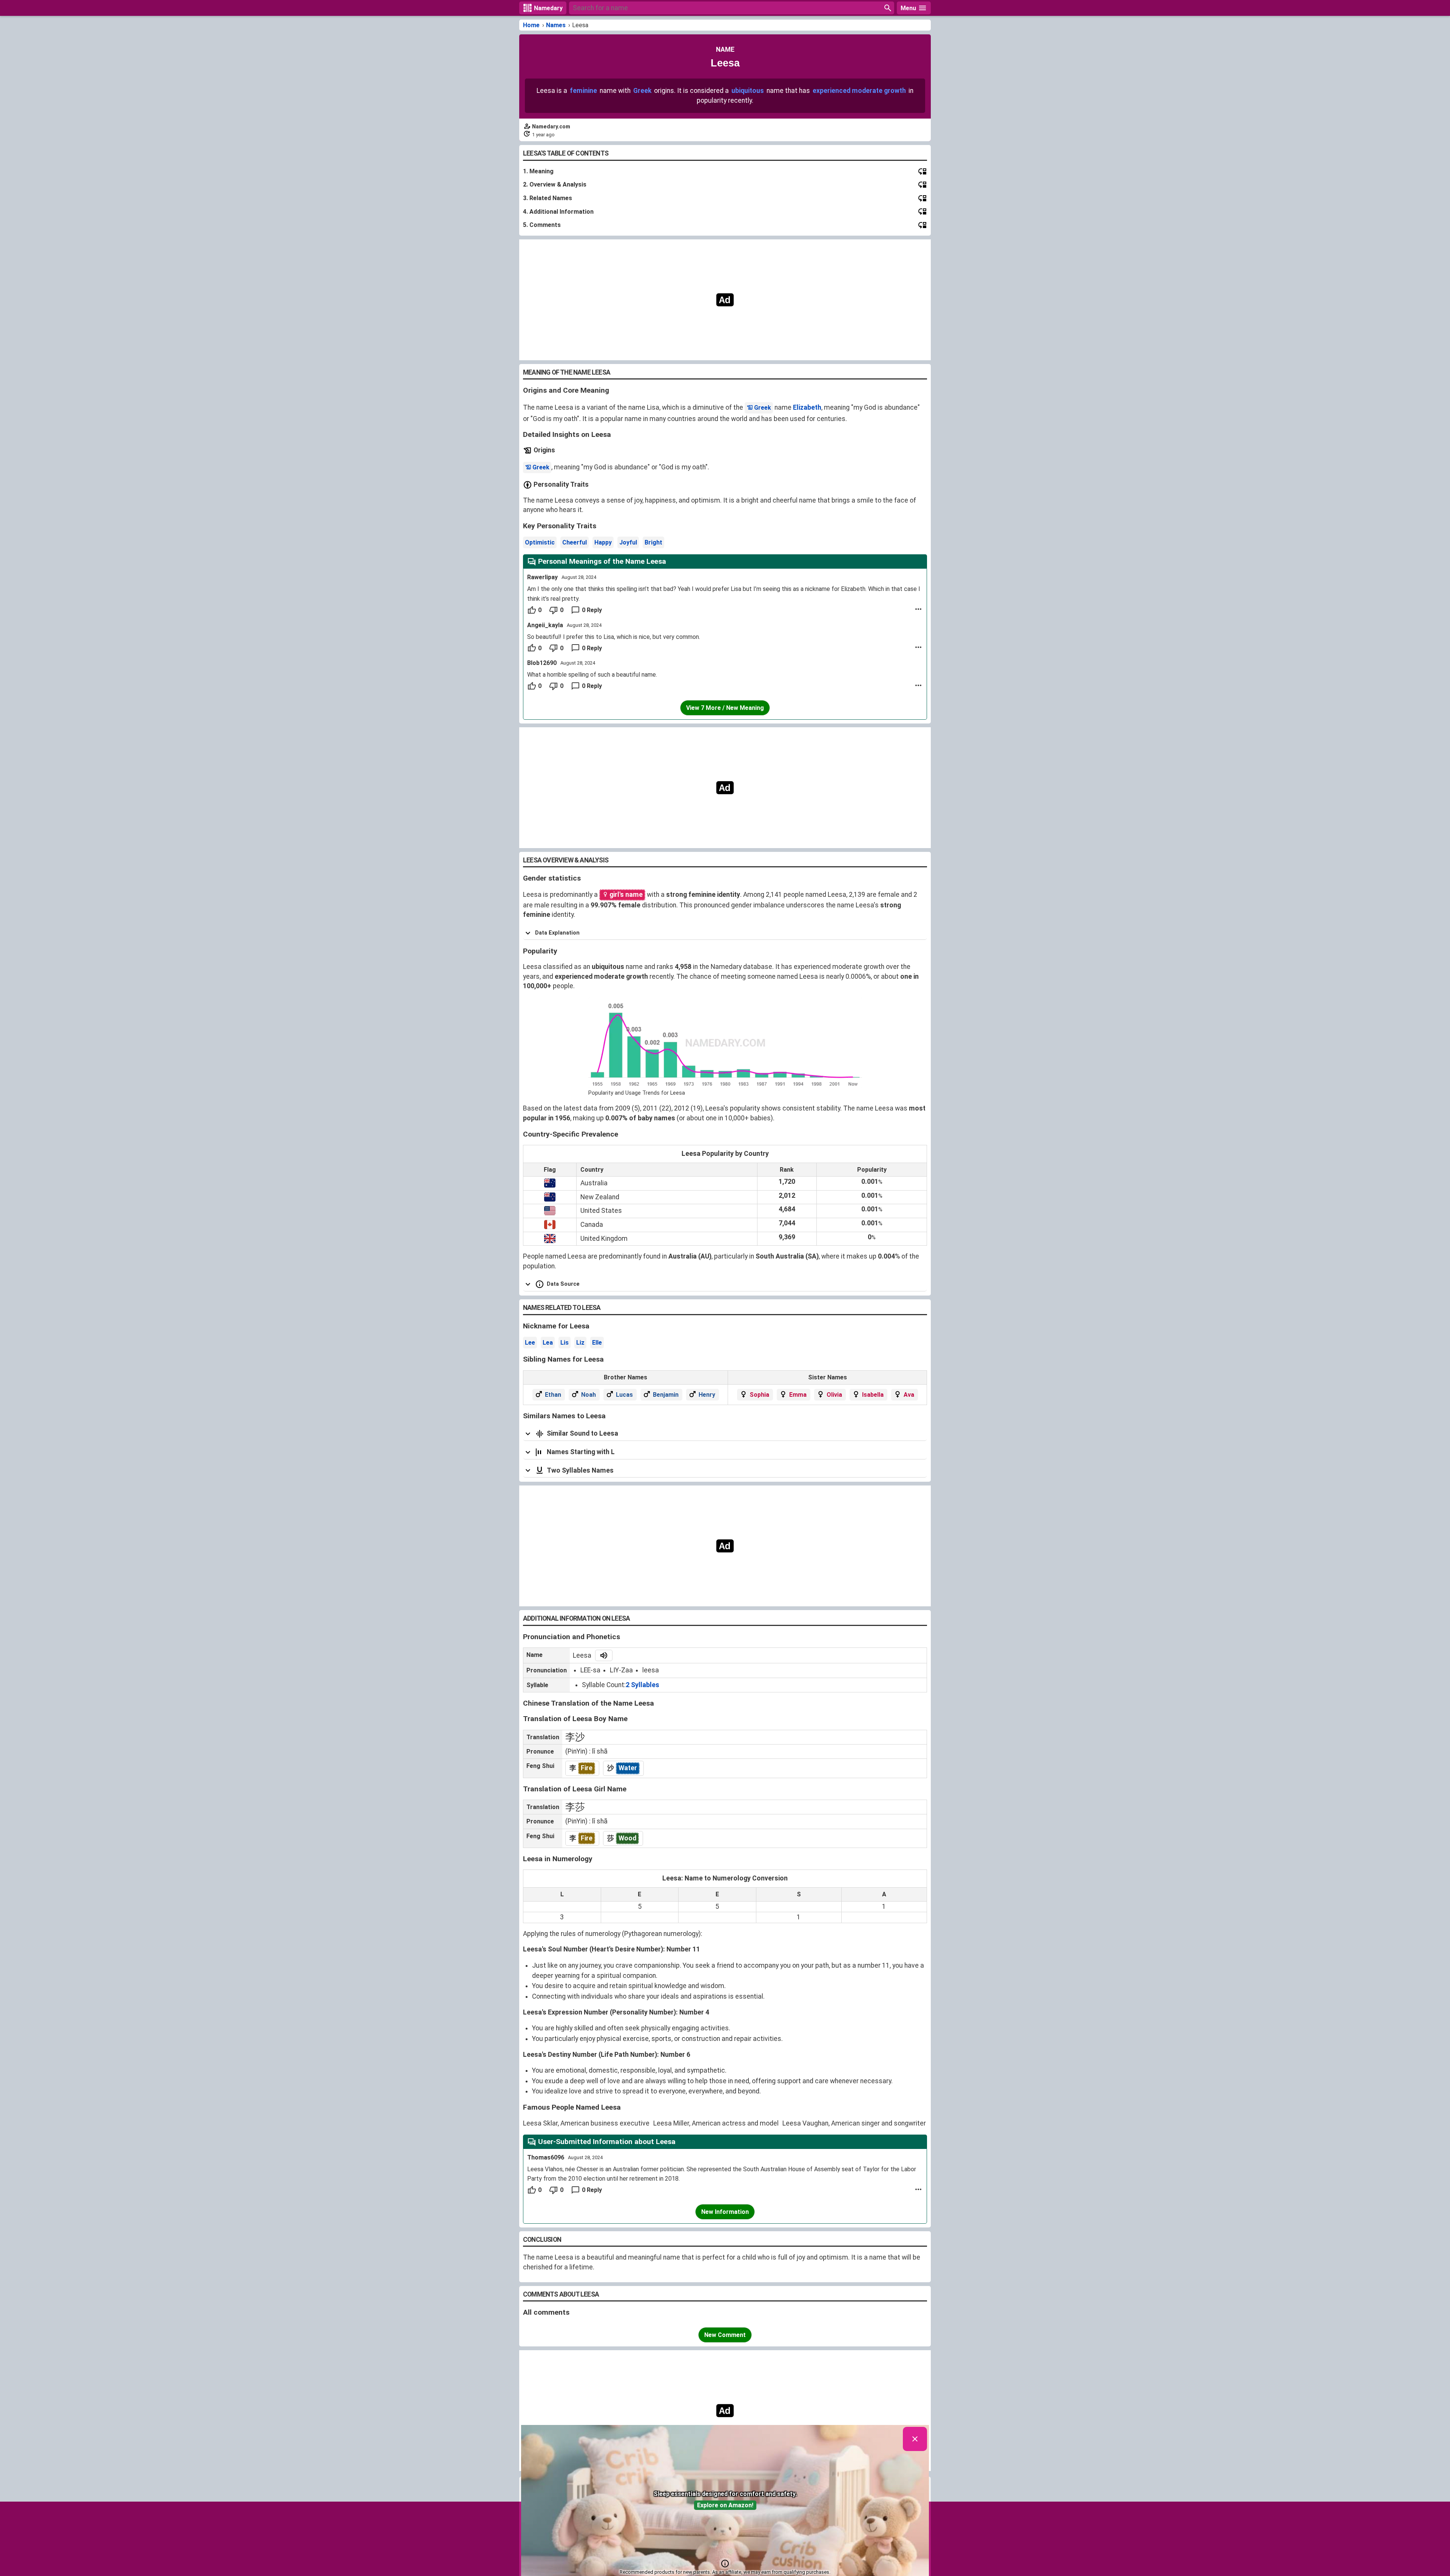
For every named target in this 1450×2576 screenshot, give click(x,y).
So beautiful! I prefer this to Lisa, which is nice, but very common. (614, 637)
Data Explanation (557, 933)
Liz (580, 1343)
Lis (565, 1343)
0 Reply (592, 610)
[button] (725, 2564)
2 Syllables (642, 1685)
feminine (583, 91)
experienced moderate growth (859, 91)
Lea (548, 1343)
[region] (725, 300)
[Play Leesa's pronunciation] (604, 1655)
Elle (597, 1343)
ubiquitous (748, 91)
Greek (642, 91)
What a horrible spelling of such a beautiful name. (592, 675)
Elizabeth (807, 407)
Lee (530, 1343)
